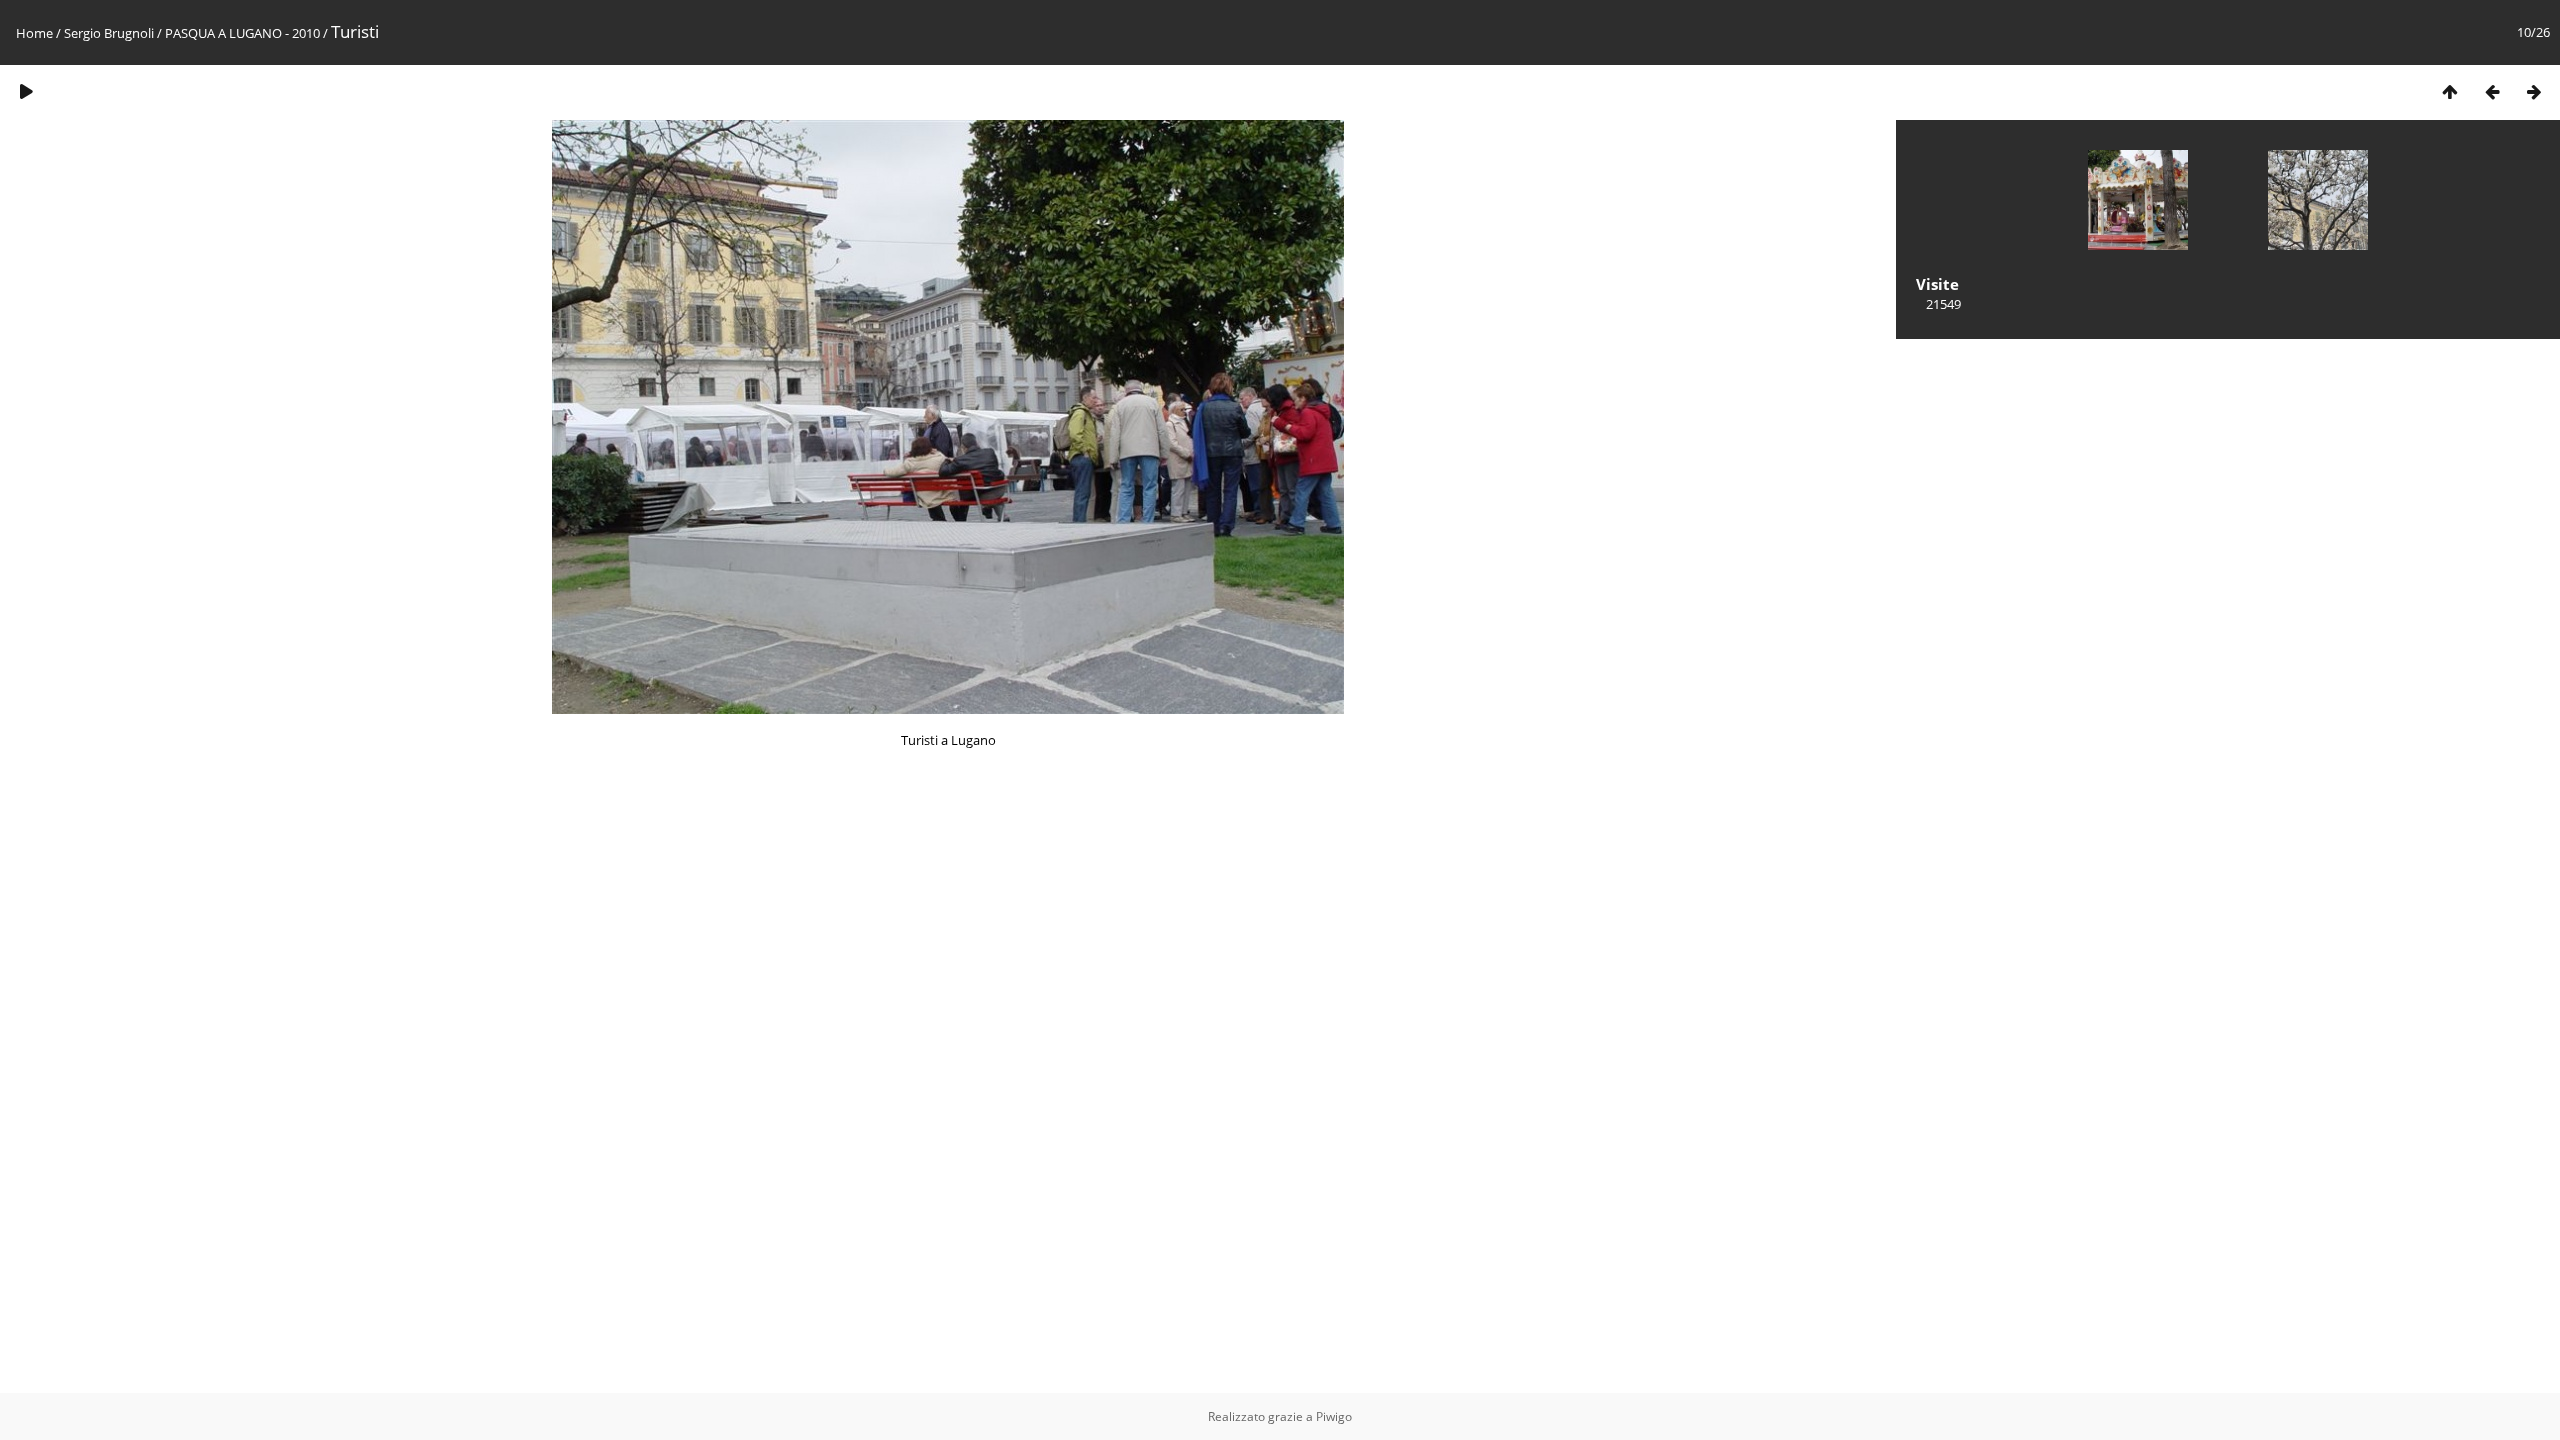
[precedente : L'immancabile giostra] (2492, 91)
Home (34, 33)
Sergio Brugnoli (109, 33)
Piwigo (1334, 1416)
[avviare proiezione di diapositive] (26, 91)
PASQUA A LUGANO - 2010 (242, 33)
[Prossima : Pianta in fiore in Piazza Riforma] (2534, 91)
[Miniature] (2450, 91)
